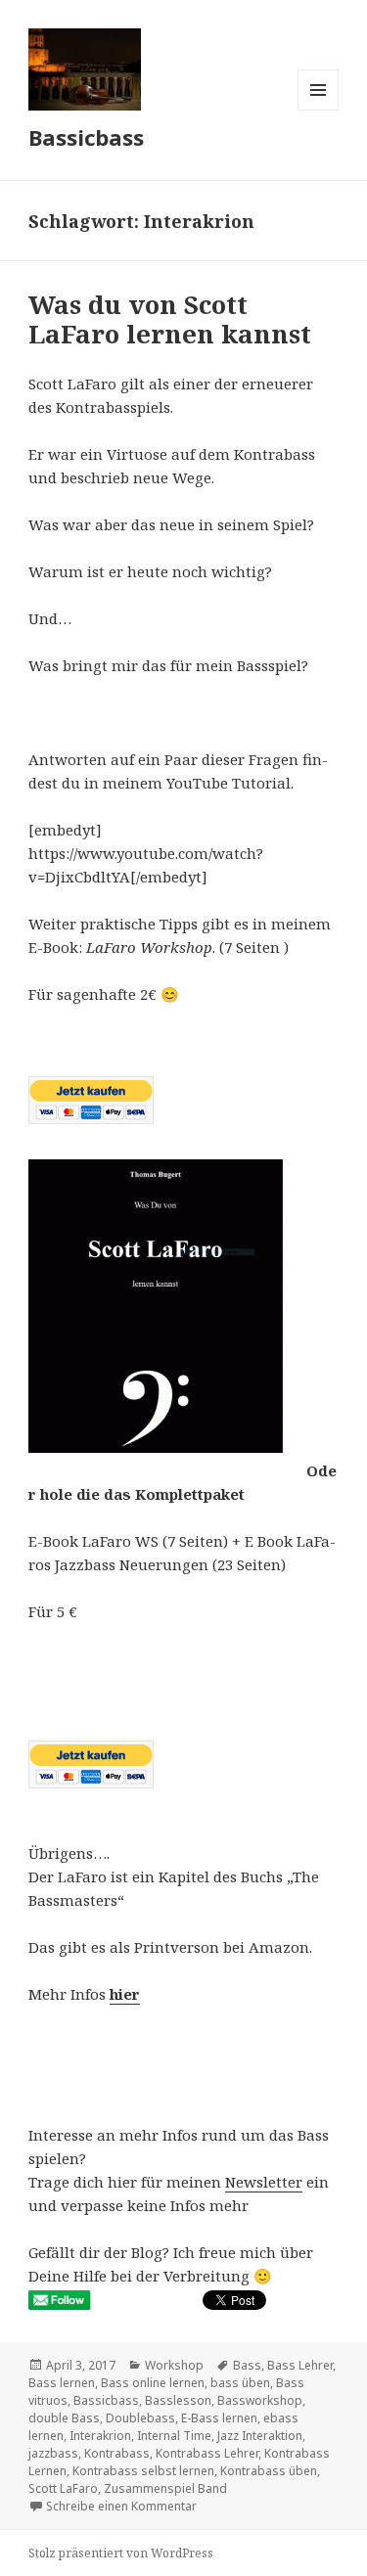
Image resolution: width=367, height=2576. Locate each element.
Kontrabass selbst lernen (143, 2471)
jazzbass (53, 2453)
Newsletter (264, 2182)
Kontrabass (117, 2453)
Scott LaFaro (63, 2488)
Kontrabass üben (269, 2471)
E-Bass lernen (219, 2418)
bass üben (240, 2383)
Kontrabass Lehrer (207, 2453)
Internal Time (174, 2436)
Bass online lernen (153, 2383)
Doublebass (140, 2418)
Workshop (174, 2365)
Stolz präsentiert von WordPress (121, 2553)
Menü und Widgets (319, 110)
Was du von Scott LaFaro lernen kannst (170, 319)
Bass (247, 2365)
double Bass (64, 2418)
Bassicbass (86, 137)
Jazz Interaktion (260, 2436)
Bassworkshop (260, 2400)
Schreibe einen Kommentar (121, 2506)
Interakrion (100, 2436)
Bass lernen (62, 2383)
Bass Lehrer (300, 2365)
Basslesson (178, 2400)
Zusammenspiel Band (165, 2488)
